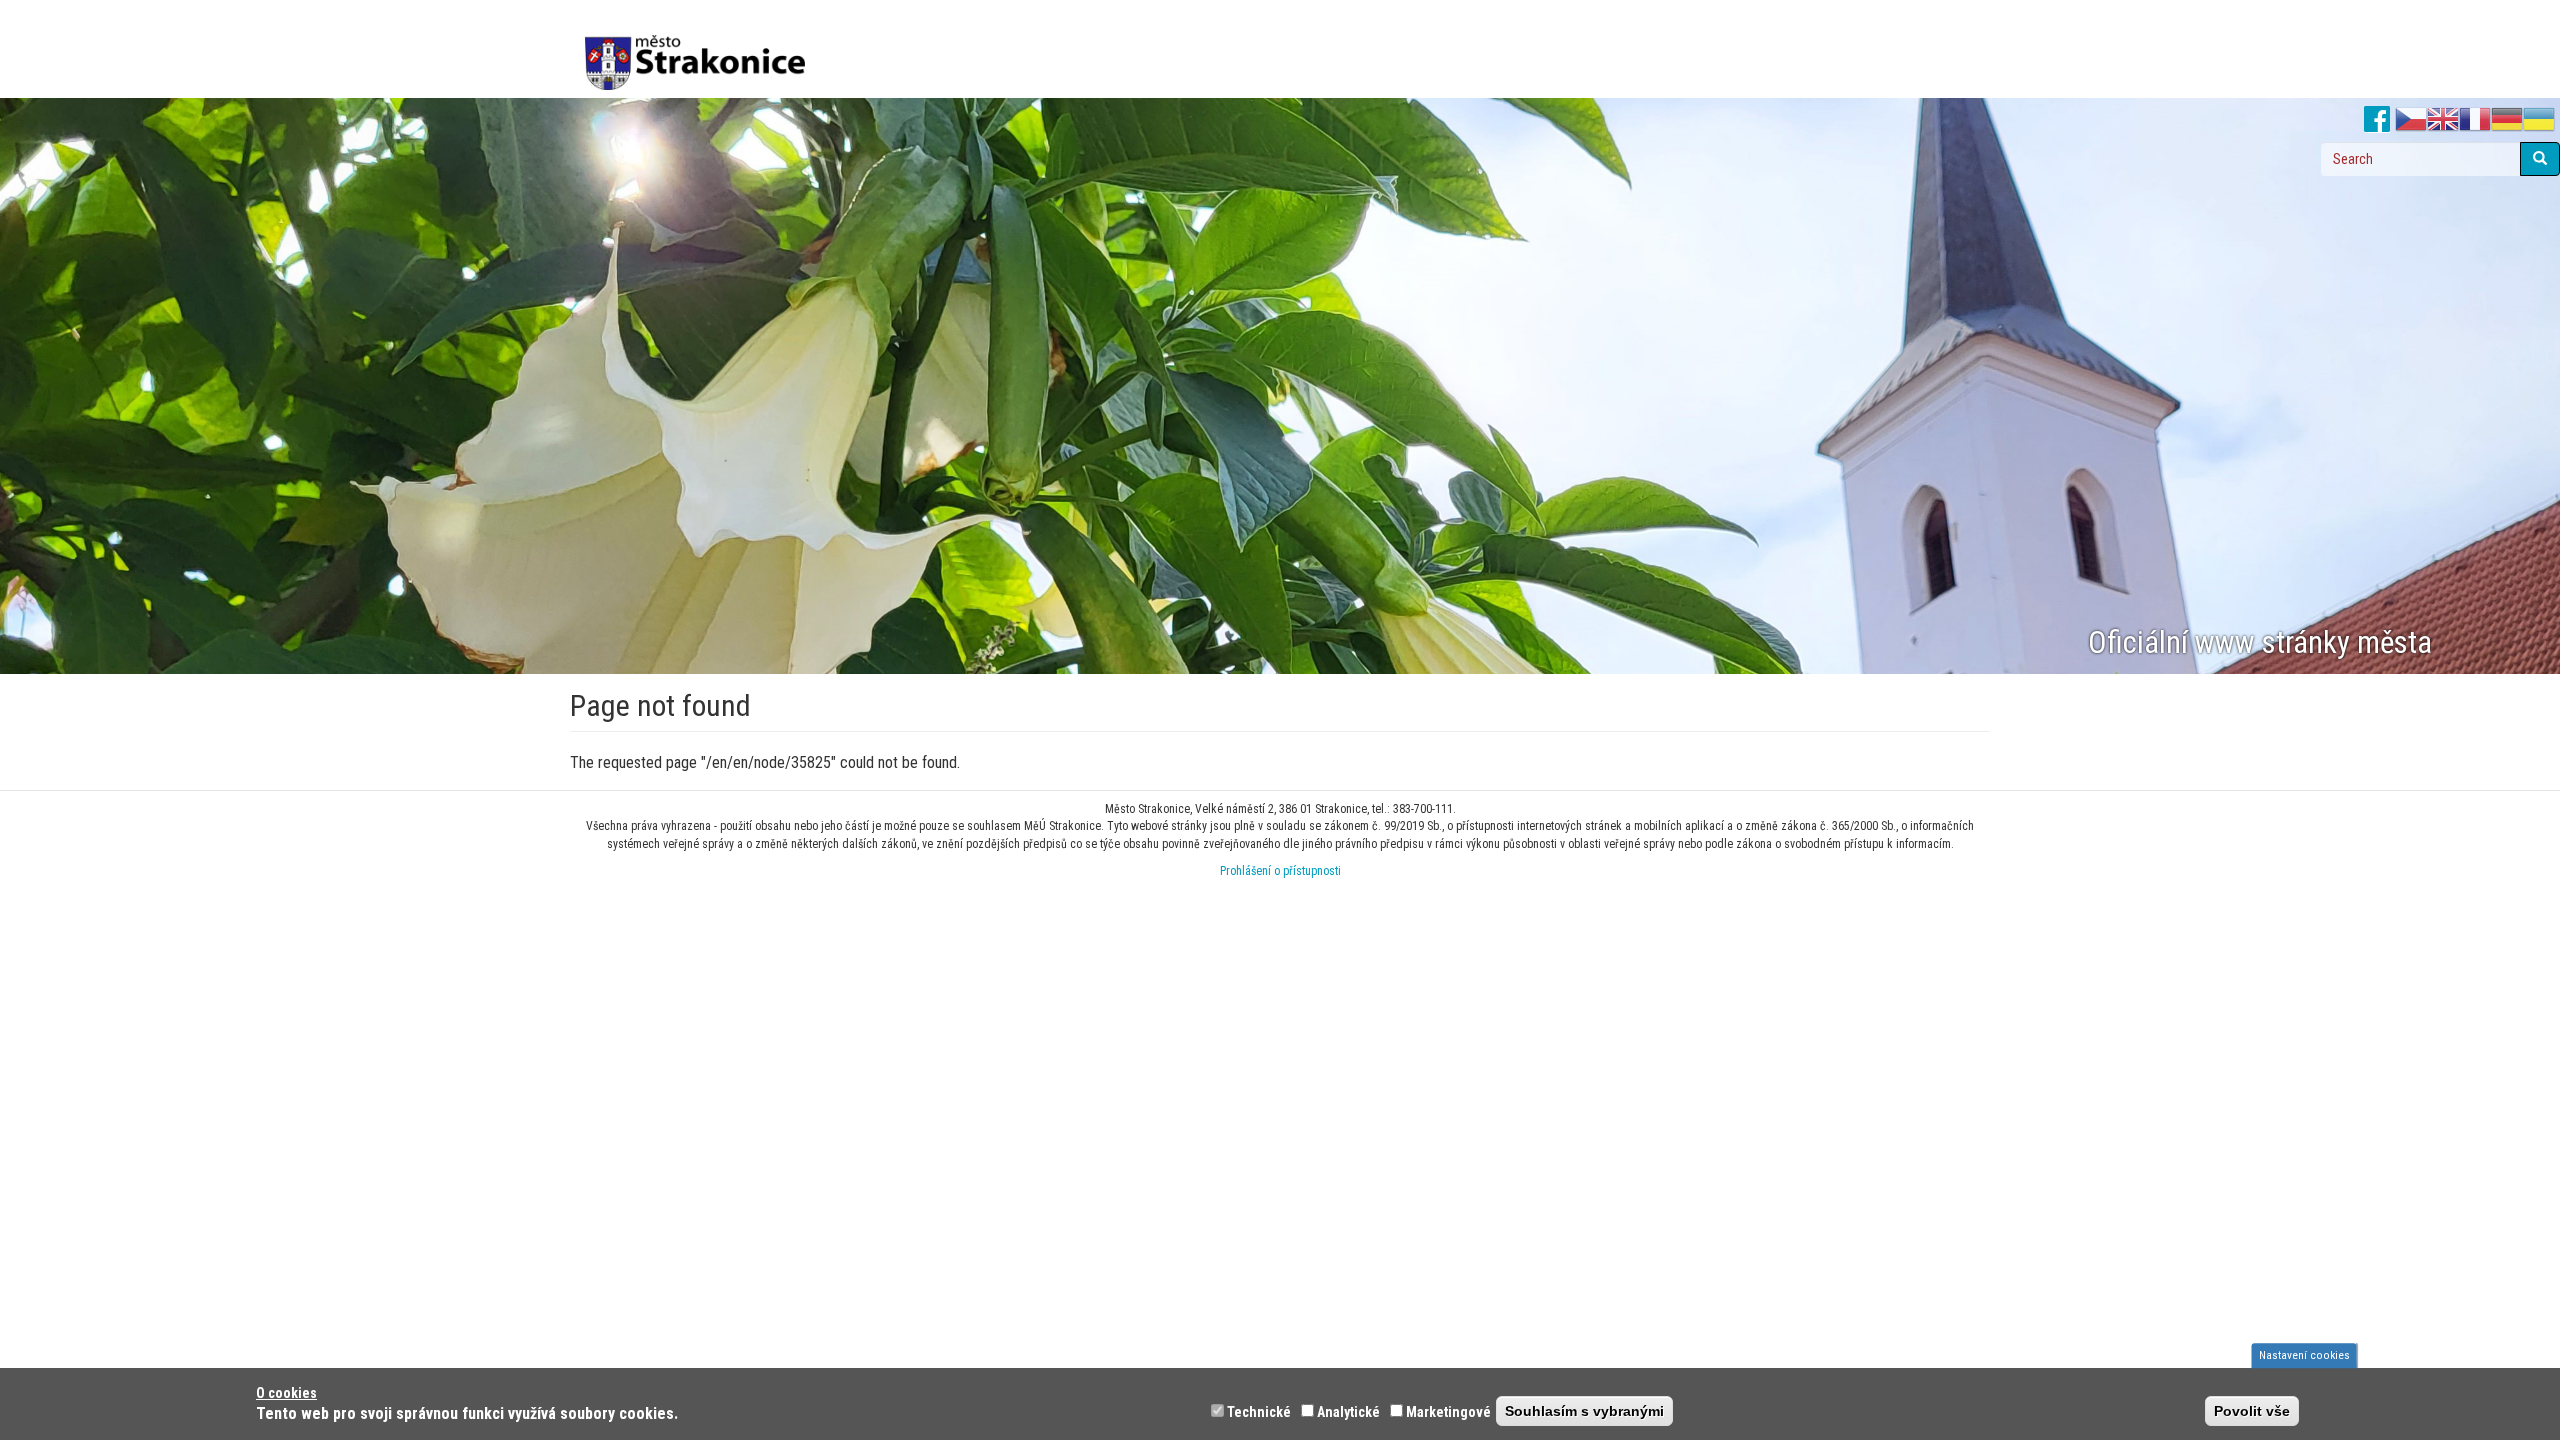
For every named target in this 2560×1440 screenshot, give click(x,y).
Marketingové (1448, 1412)
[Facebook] (2377, 120)
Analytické (1348, 1412)
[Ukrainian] (2539, 120)
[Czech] (2411, 120)
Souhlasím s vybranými (1584, 1411)
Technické (1259, 1412)
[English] (2443, 120)
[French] (2475, 120)
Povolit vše (2252, 1411)
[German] (2507, 120)
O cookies (286, 1393)
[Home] (702, 49)
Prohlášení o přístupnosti (1280, 871)
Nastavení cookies (2304, 1355)
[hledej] (2540, 159)
